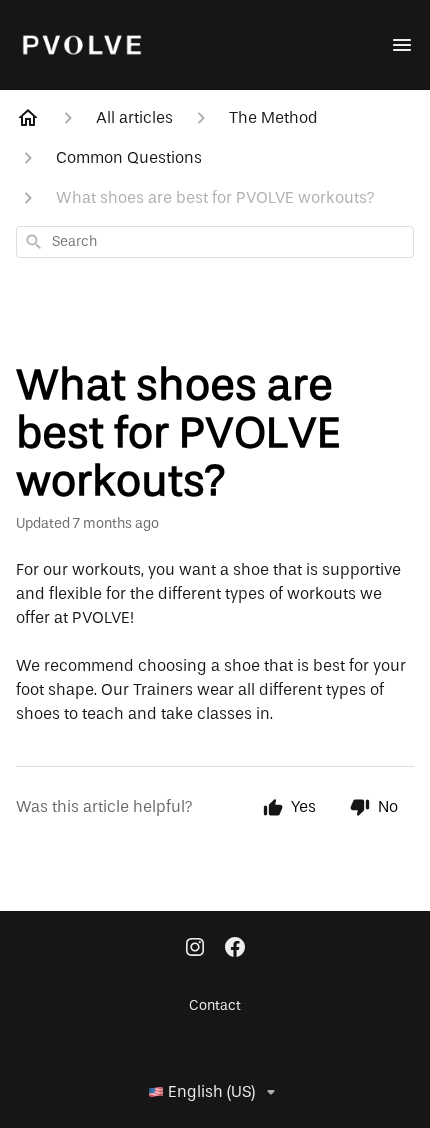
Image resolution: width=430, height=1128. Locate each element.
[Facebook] (235, 949)
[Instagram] (195, 949)
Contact (215, 1006)
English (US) (211, 1092)
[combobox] (215, 242)
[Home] (28, 118)
